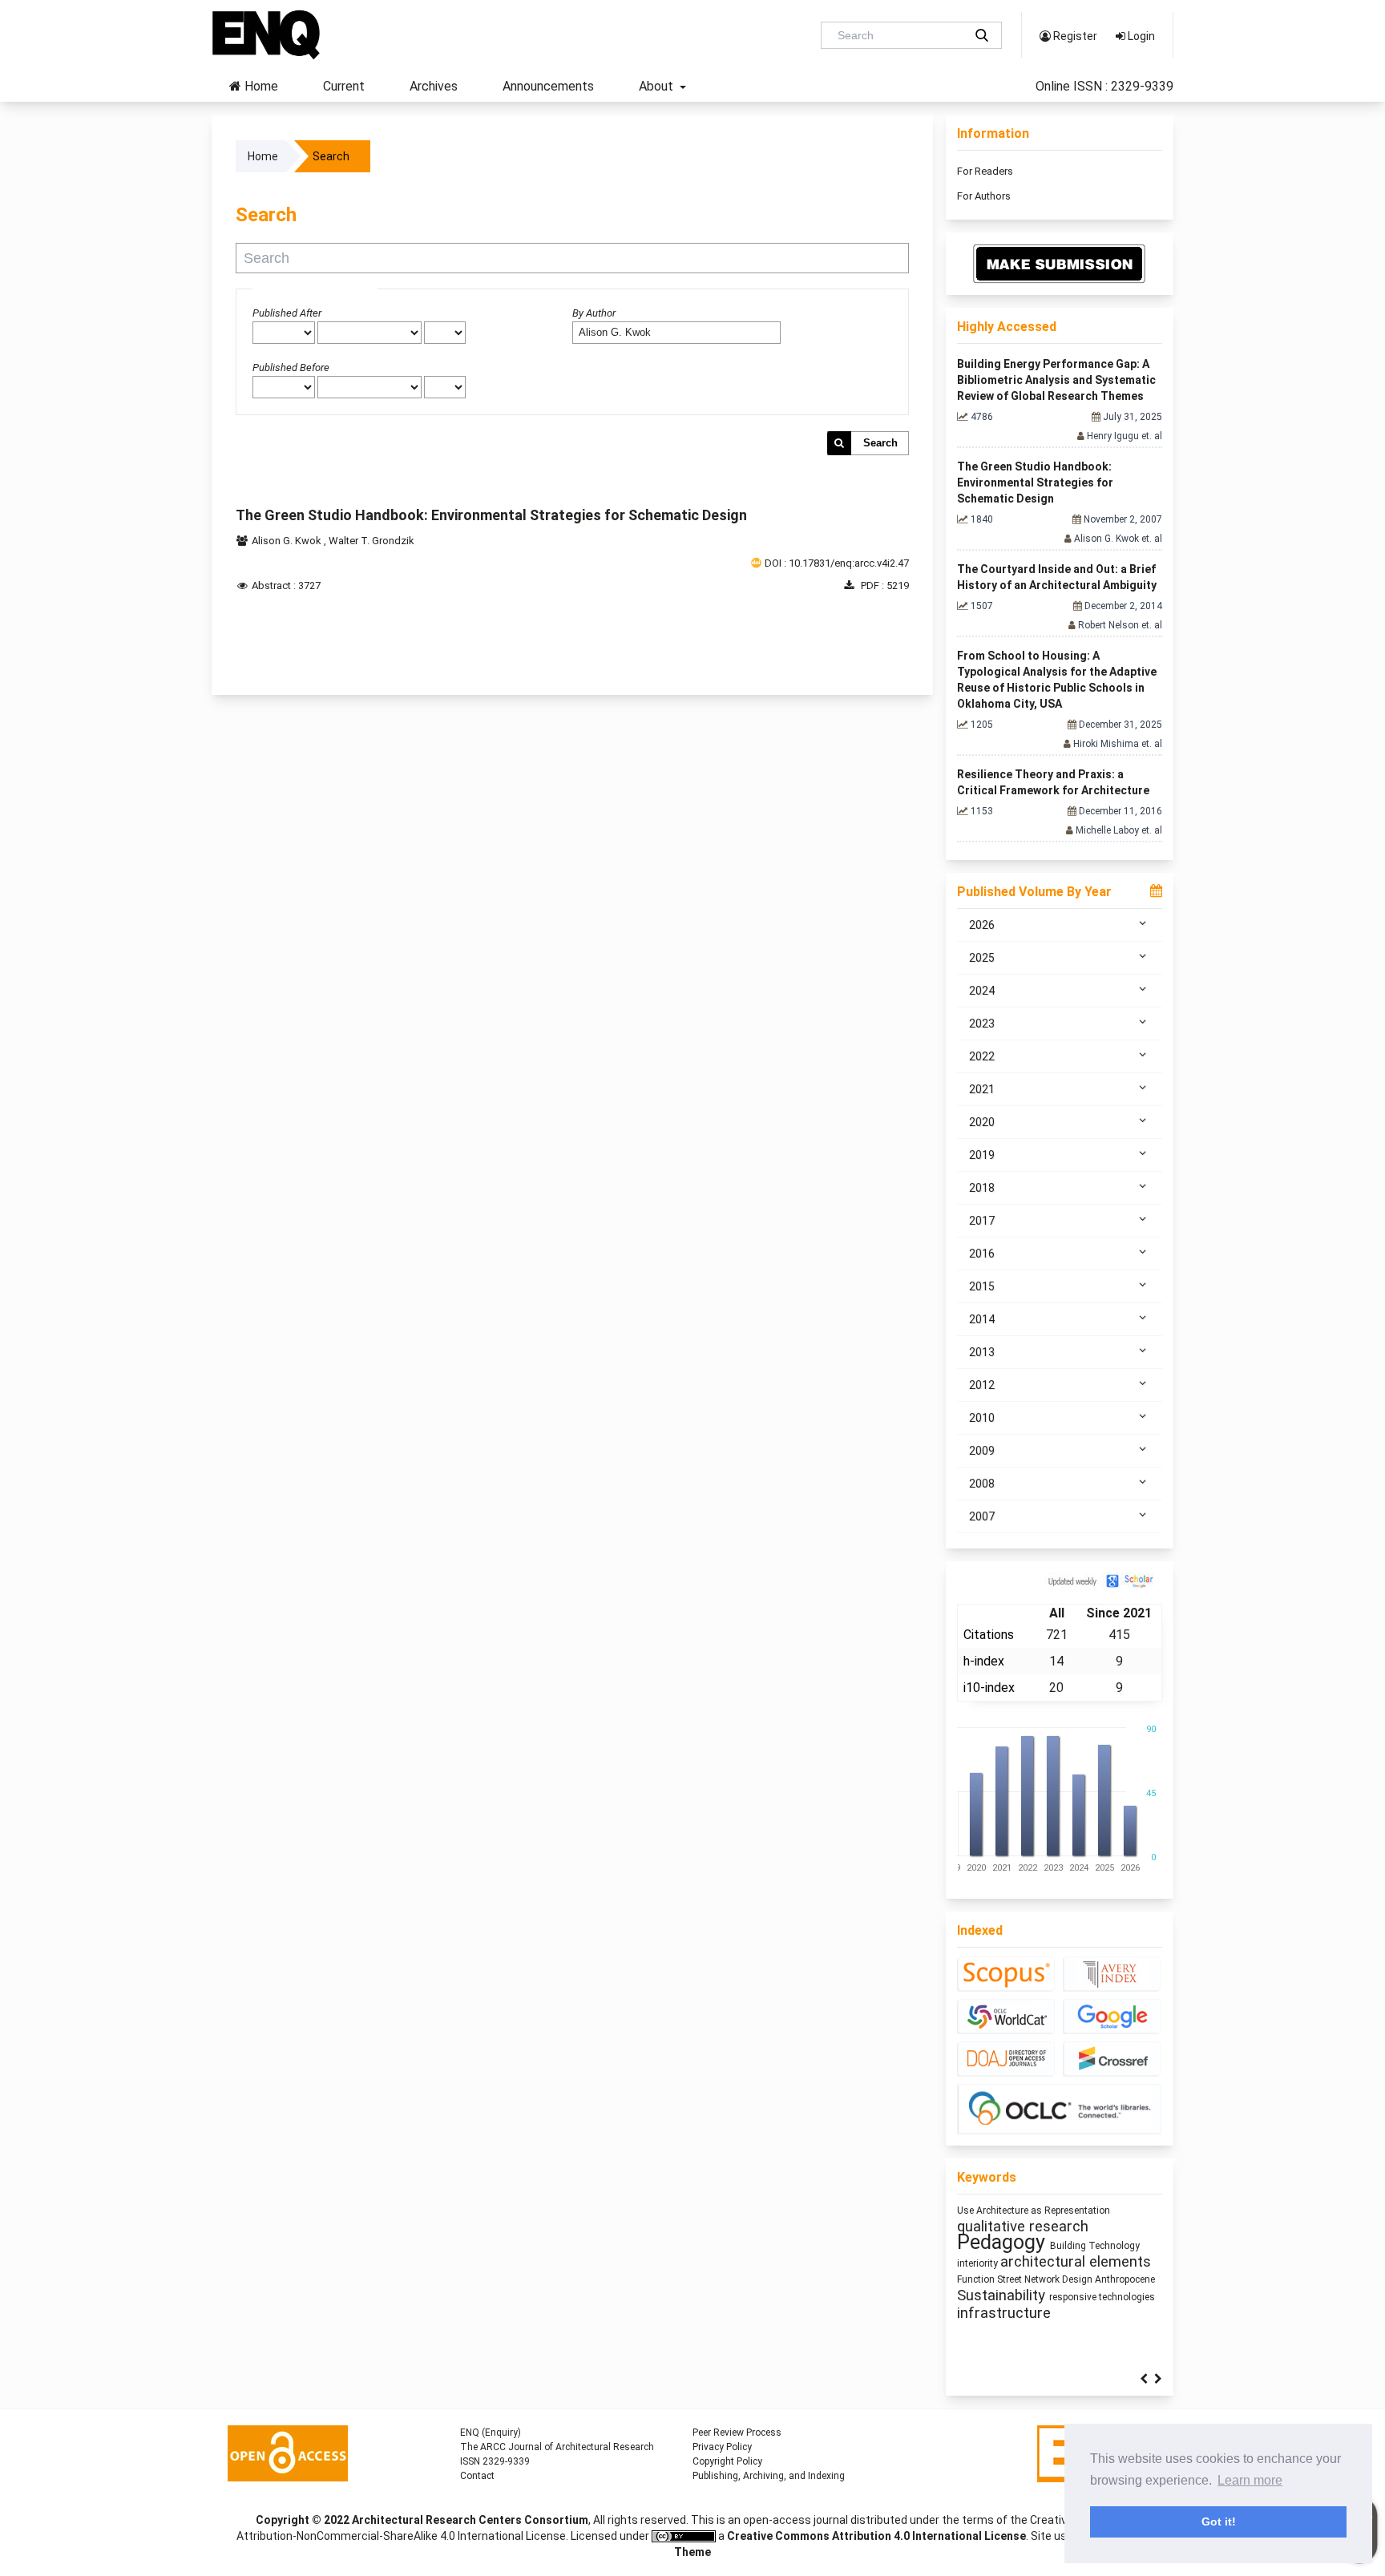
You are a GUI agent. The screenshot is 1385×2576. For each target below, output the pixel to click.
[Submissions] (1060, 264)
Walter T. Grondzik (371, 541)
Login (1140, 36)
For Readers (985, 171)
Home (260, 86)
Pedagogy (1003, 2242)
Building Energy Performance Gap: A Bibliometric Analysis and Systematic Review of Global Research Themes (1056, 380)
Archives (434, 86)
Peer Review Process (737, 2433)
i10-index (989, 1688)
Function (977, 2279)
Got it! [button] (1219, 2521)
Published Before (291, 367)
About (658, 86)
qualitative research (1023, 2227)
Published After (287, 313)
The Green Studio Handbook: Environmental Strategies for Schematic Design (491, 515)
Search (880, 443)
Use (967, 2211)
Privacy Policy (722, 2447)
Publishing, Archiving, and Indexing (769, 2476)
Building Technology (1095, 2246)
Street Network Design (1046, 2279)
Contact (477, 2476)
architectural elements (1076, 2262)
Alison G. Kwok (288, 541)
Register (1074, 36)
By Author (594, 313)
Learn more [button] (1250, 2480)
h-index (984, 1661)
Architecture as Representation (1043, 2211)
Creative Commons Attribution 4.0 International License (876, 2536)
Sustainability (1003, 2295)
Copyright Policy (727, 2461)
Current (344, 86)
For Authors (984, 196)
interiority (979, 2263)
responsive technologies (1102, 2297)
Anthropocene (1125, 2279)
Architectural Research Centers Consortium (470, 2520)
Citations (989, 1635)
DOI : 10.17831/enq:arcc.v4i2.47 (837, 563)
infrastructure (1004, 2313)
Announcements (548, 86)
